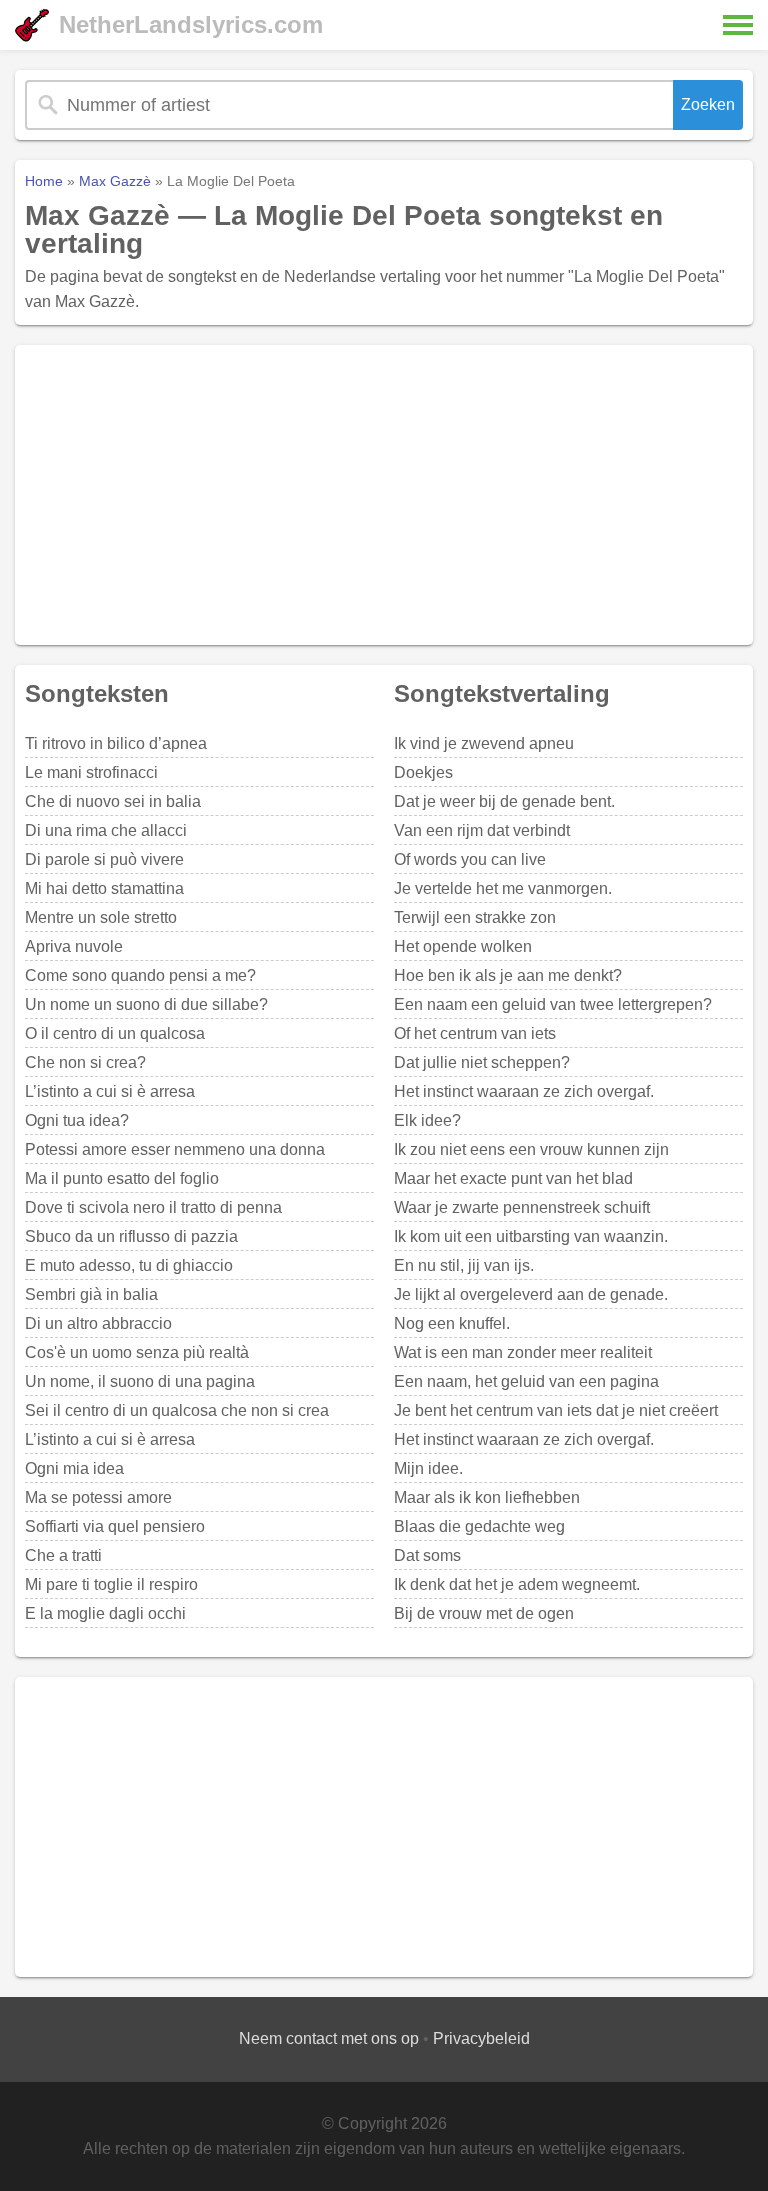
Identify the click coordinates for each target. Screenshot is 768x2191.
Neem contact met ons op (329, 2038)
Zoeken (708, 104)
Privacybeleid (481, 2038)
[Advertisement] (384, 495)
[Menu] (738, 25)
